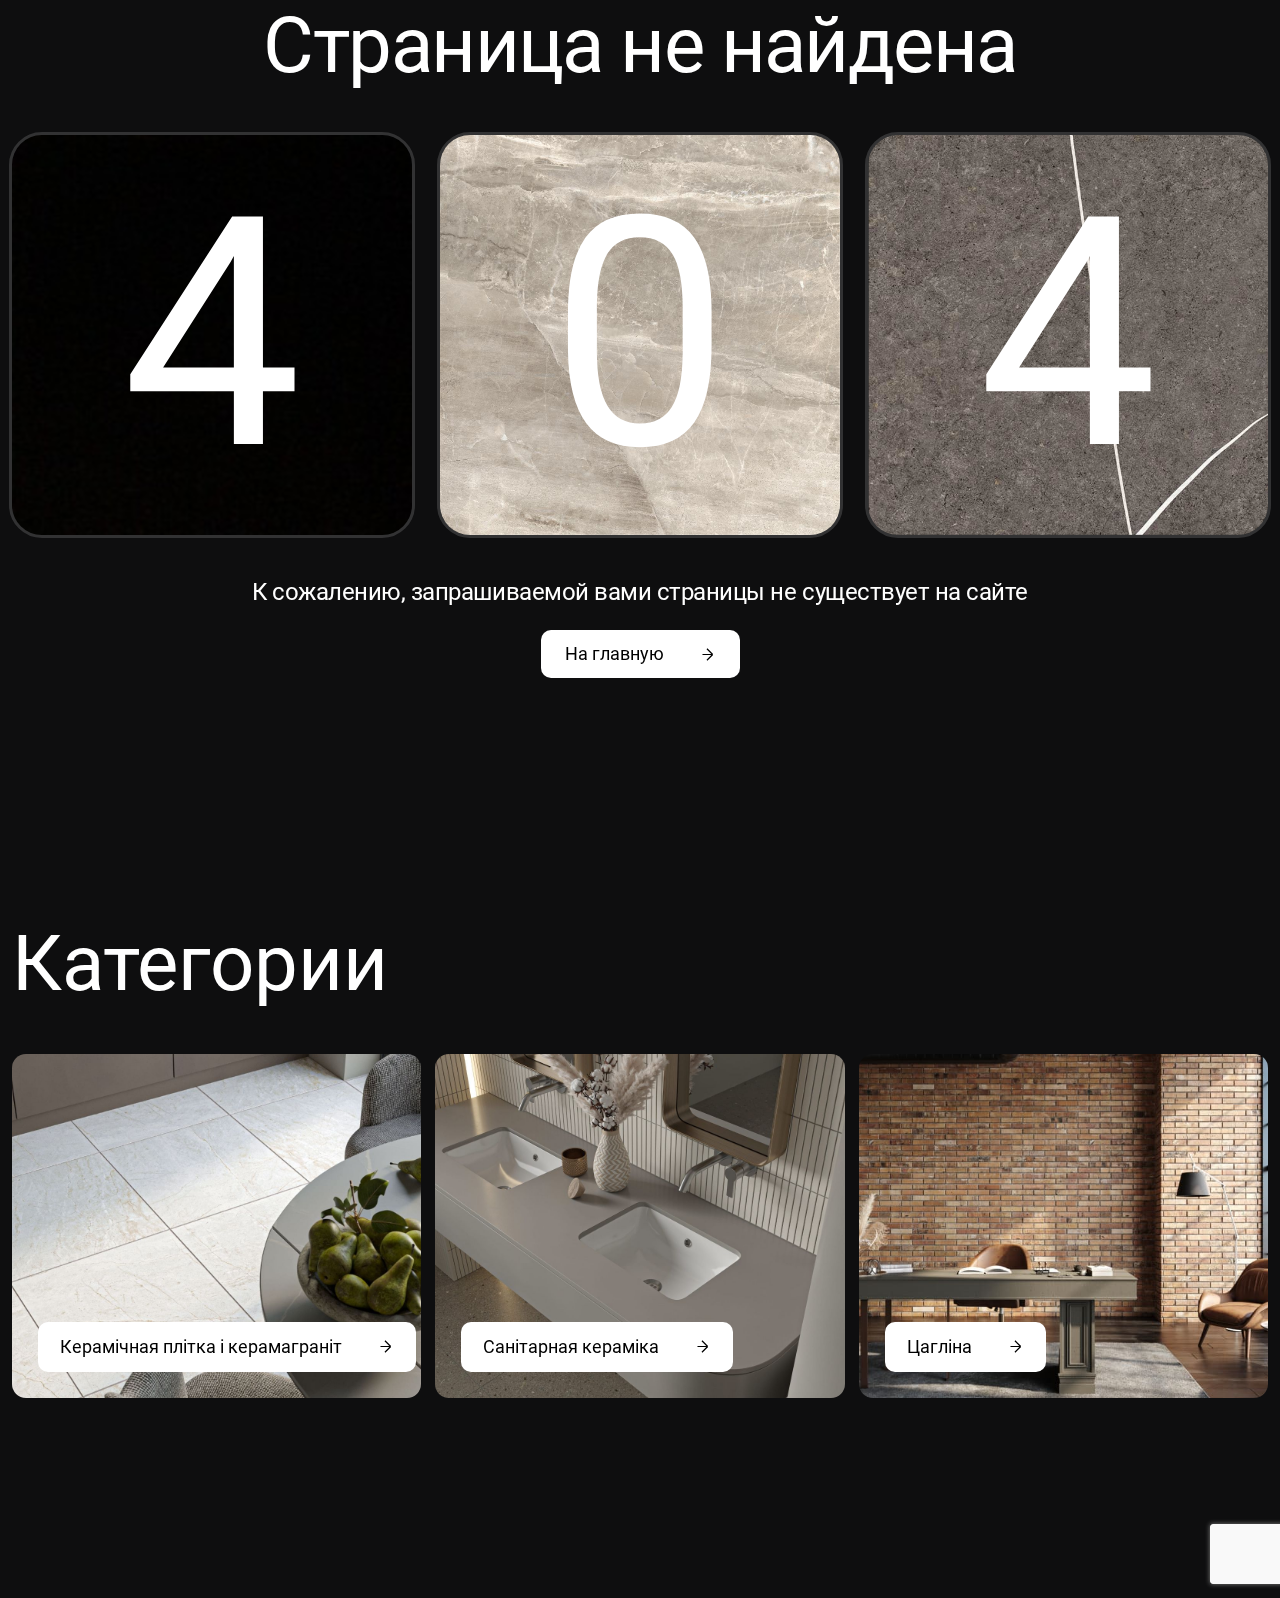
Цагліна (939, 1346)
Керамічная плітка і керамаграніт (201, 1346)
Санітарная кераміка (571, 1346)
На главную (614, 653)
